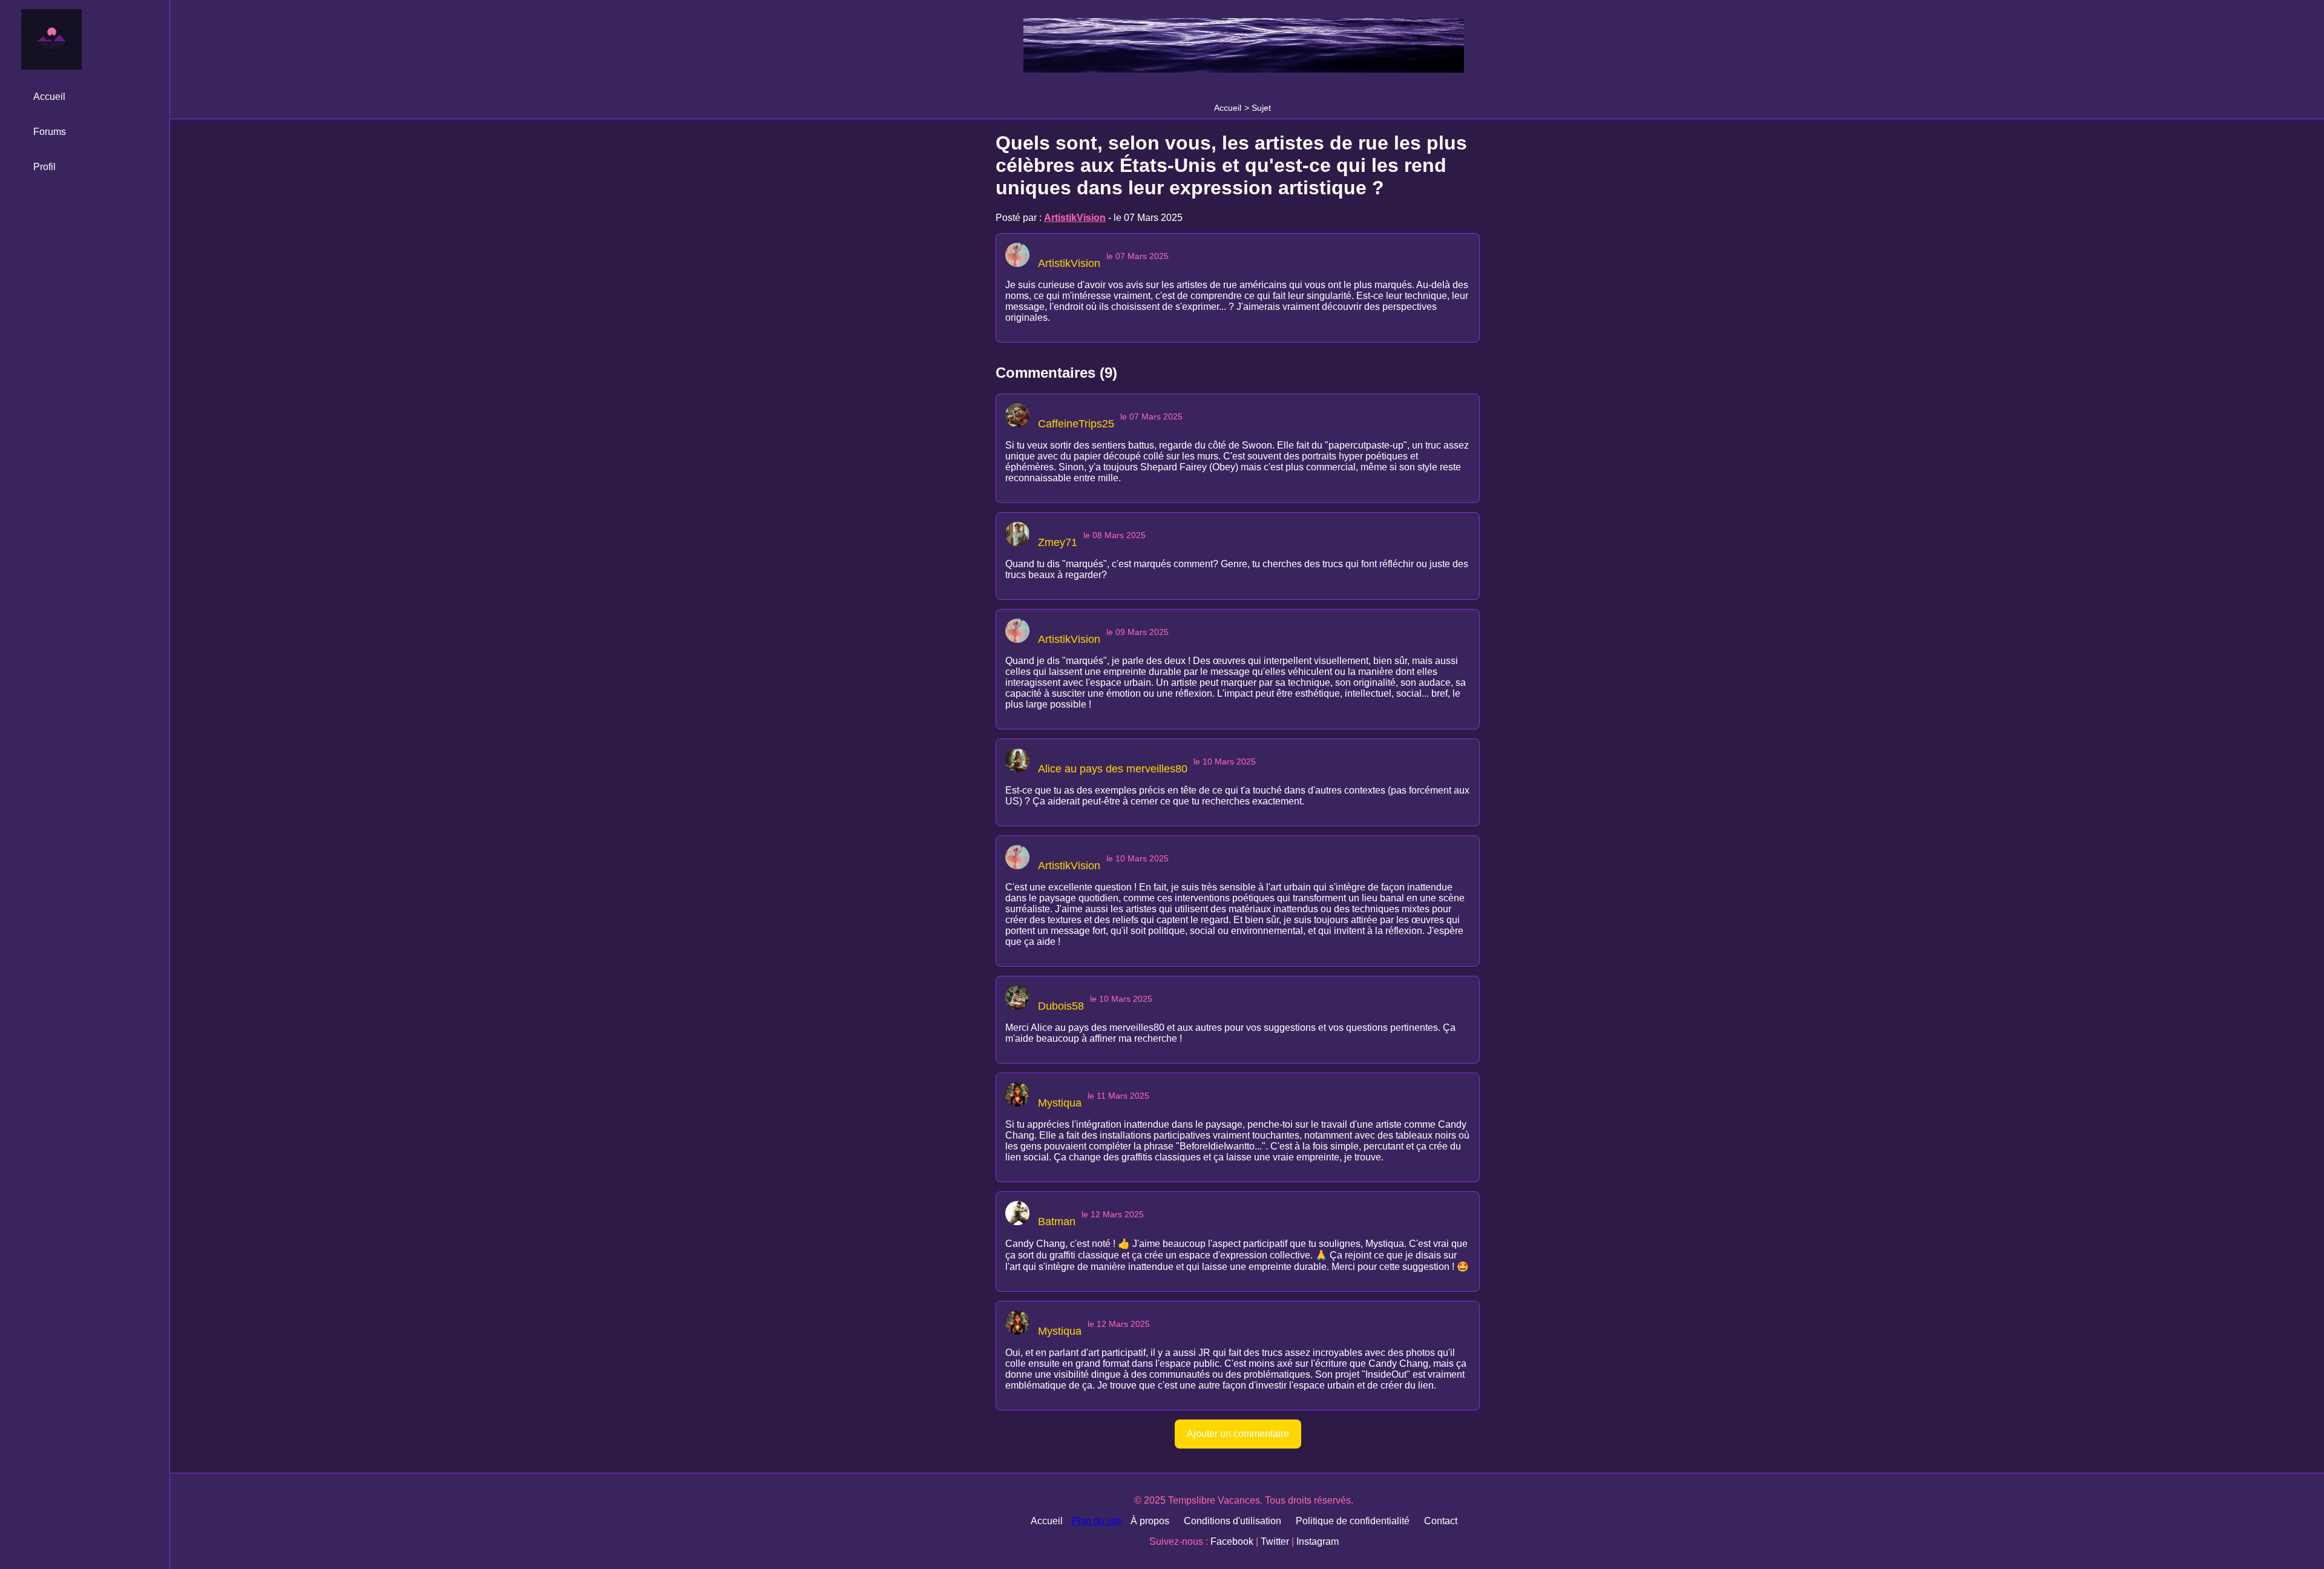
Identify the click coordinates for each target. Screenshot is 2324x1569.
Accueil (1228, 108)
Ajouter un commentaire (1238, 1434)
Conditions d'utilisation (1233, 1521)
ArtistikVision (1075, 218)
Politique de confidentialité (1353, 1521)
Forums (50, 132)
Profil (44, 167)
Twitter (1275, 1541)
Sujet (1261, 108)
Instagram (1318, 1541)
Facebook (1232, 1541)
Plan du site (1097, 1521)
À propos (1150, 1521)
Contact (1441, 1521)
